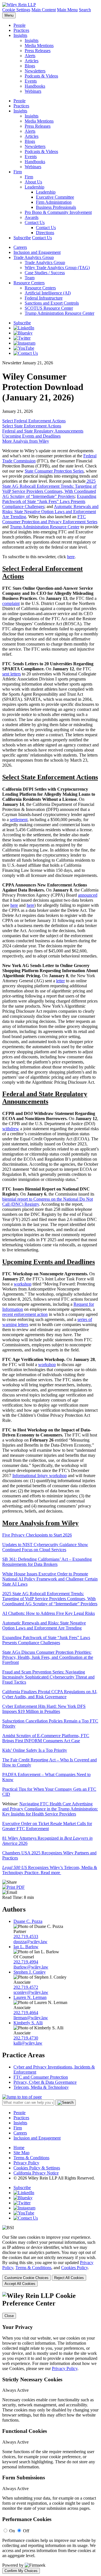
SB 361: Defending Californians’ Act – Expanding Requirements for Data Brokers (47, 1562)
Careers (20, 247)
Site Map (21, 2153)
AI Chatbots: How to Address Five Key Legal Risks (49, 1613)
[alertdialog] (50, 2433)
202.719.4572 (26, 1987)
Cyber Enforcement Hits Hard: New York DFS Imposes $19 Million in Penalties (44, 1709)
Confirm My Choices (21, 2571)
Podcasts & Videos (41, 76)
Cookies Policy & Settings (37, 2168)
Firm (18, 172)
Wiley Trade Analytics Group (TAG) (57, 268)
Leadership (35, 187)
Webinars (33, 91)
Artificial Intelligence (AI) (48, 293)
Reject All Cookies (69, 2278)
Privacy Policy (26, 2163)
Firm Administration (54, 202)
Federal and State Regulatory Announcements (43, 431)
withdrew (11, 1129)
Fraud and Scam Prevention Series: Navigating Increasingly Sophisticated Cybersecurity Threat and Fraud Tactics (48, 1677)
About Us (33, 182)
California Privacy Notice (36, 2173)
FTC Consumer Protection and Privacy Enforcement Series (50, 519)
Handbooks (35, 86)
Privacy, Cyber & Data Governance (45, 2082)
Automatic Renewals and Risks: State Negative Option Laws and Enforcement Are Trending (50, 512)
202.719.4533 (26, 1937)
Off (26, 2531)
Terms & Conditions (31, 2158)
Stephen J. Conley (30, 1972)
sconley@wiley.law (31, 1992)
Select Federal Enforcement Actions (34, 421)
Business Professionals (56, 207)
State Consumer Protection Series (54, 471)
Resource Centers (29, 283)
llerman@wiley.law (31, 2018)
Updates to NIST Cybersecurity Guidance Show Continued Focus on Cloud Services (45, 1547)
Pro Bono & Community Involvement (58, 212)
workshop (23, 1284)
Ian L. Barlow (26, 1947)
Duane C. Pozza (28, 1921)
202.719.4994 (26, 1962)
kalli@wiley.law (28, 2043)
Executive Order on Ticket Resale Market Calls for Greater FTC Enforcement (47, 1826)
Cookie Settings (16, 10)
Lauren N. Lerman (30, 1997)
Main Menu (67, 10)
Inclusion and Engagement (37, 252)
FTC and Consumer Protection (41, 2077)
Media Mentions (39, 46)
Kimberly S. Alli (28, 2023)
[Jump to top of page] (22, 2097)
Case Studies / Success (45, 273)
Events (31, 81)
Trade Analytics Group (34, 257)
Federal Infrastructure (44, 298)
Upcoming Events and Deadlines (31, 436)
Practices (21, 30)
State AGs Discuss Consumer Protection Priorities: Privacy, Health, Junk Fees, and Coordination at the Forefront (48, 1657)
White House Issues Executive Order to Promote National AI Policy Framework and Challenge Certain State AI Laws (50, 1579)
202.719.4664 (26, 2013)
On (12, 2531)
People (19, 25)
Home (19, 2148)
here (71, 557)
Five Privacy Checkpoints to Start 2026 (37, 1535)
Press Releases (38, 51)
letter (60, 981)
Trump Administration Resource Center (59, 313)
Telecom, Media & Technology (41, 2087)
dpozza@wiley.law (30, 1942)
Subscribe (22, 238)
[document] (50, 2433)
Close (9, 2316)
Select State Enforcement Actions (32, 426)
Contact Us (35, 222)
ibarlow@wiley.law (31, 1967)
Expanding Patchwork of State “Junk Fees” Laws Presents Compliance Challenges (49, 501)
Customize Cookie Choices (27, 2278)
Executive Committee (55, 197)
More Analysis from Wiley (26, 441)
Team (30, 278)
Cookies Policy (74, 2268)
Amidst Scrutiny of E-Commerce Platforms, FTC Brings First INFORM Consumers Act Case (46, 1738)
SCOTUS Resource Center (49, 308)
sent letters (12, 674)
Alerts (30, 56)
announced (88, 895)
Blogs (30, 66)
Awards (32, 217)
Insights (20, 35)
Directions (45, 233)
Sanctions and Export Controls (52, 303)
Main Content (44, 10)
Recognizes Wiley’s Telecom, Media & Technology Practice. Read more (50, 1870)
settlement (19, 820)
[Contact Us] (26, 353)
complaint (11, 603)
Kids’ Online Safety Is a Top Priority (35, 1750)
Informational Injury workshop (40, 1476)
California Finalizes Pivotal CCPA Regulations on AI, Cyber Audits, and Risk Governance (50, 1694)
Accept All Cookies (20, 2284)
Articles (32, 61)
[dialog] (50, 2261)
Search (85, 10)
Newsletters (35, 71)
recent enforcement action (25, 1314)
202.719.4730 (26, 2038)
